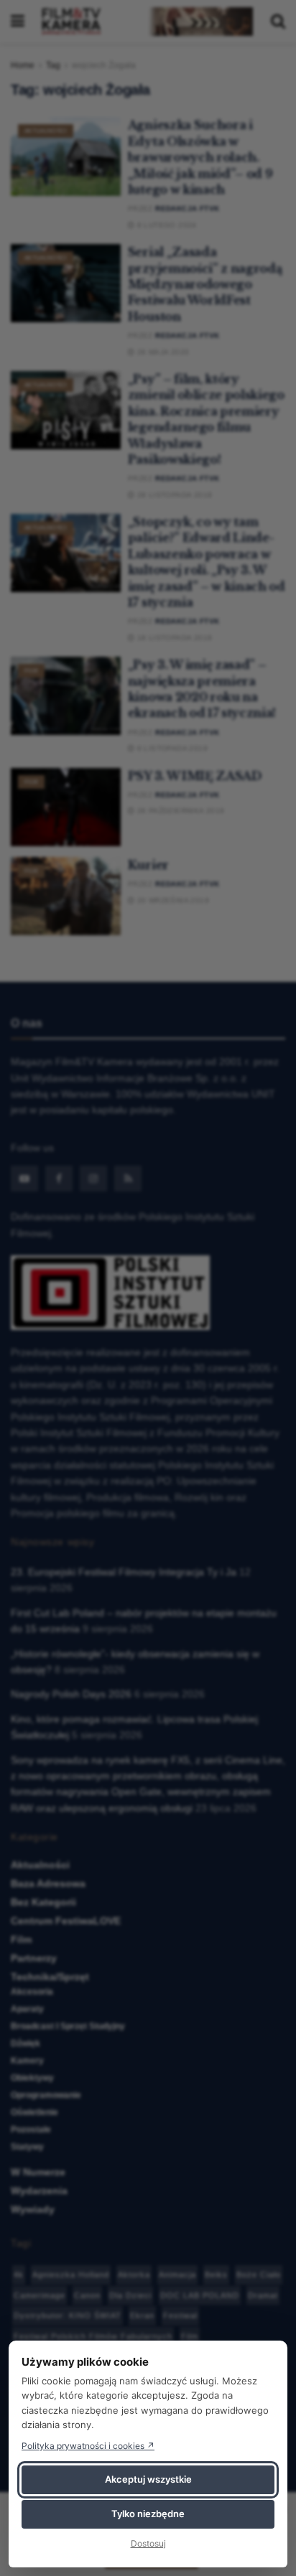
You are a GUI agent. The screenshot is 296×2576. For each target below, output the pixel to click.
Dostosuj (148, 2543)
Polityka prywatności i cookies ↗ (88, 2446)
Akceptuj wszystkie (148, 2479)
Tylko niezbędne (148, 2514)
